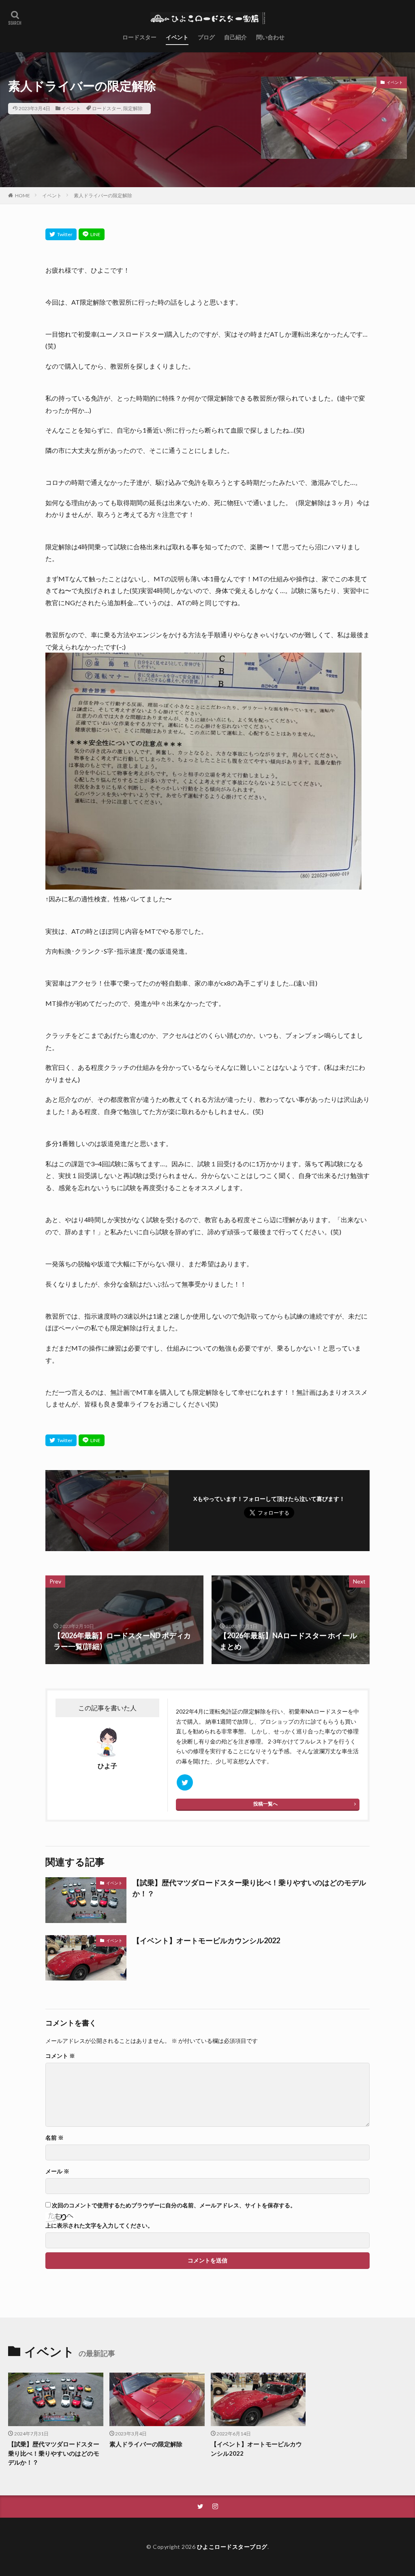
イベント (177, 37)
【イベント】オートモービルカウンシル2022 (206, 1940)
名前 (55, 2138)
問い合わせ (270, 37)
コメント (60, 2056)
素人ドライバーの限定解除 (103, 195)
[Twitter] (61, 234)
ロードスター (139, 37)
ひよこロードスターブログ (232, 2547)
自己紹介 (235, 37)
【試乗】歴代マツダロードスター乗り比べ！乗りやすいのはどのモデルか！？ (249, 1888)
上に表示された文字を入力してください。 (99, 2226)
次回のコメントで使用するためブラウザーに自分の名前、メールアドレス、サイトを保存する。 (174, 2205)
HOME (22, 195)
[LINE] (92, 234)
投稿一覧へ (265, 1804)
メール (57, 2171)
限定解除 (133, 108)
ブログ (206, 37)
